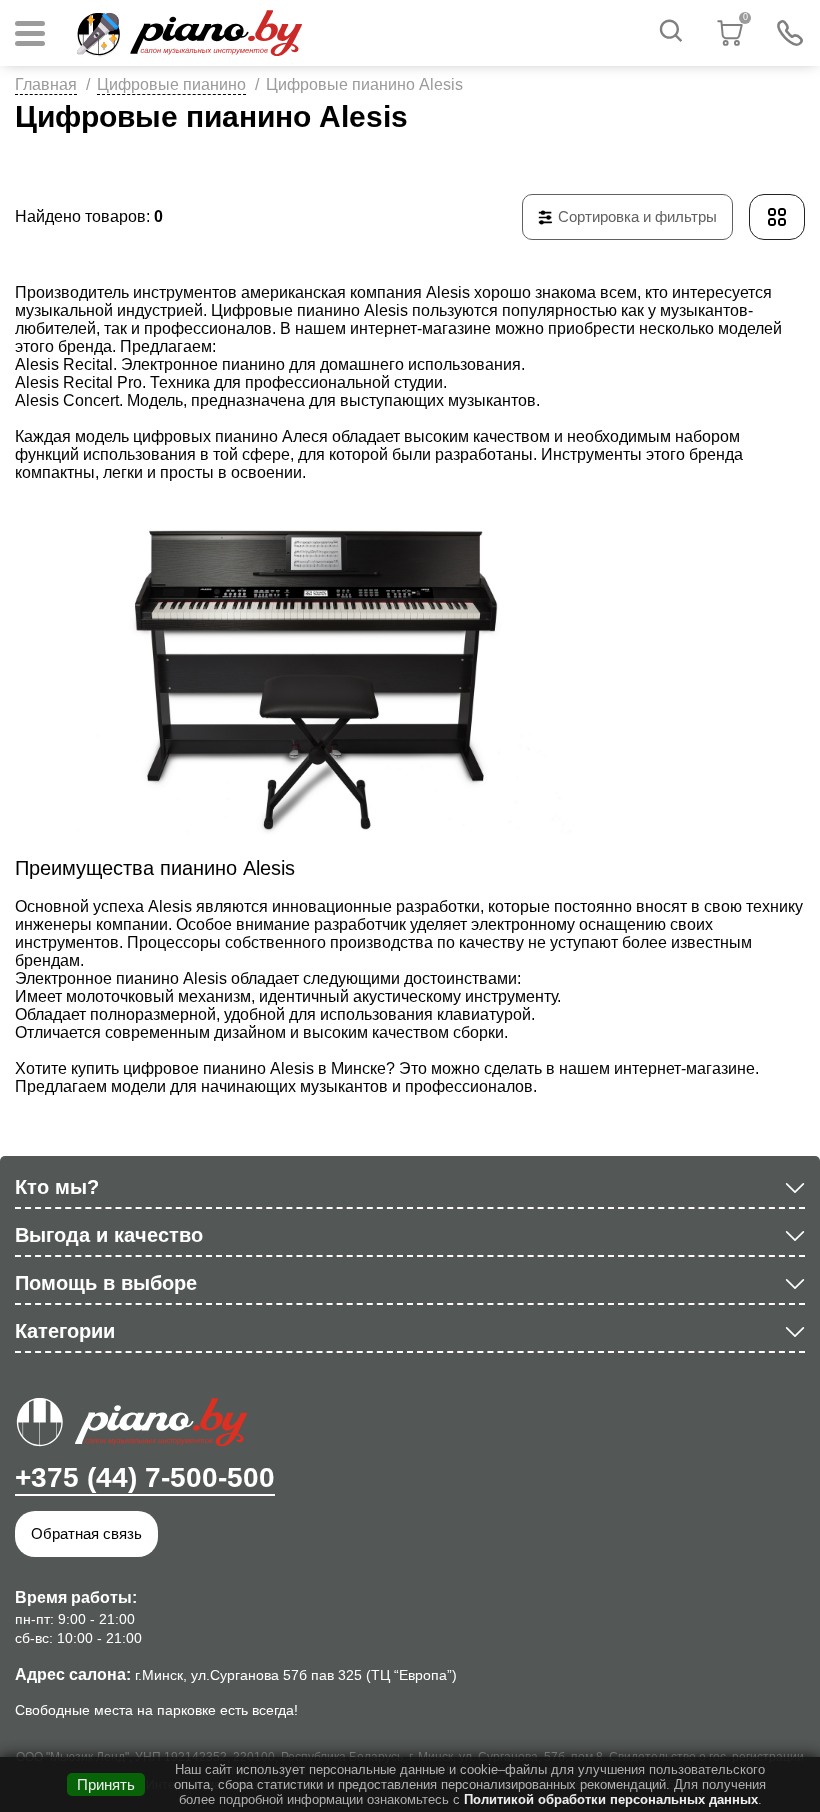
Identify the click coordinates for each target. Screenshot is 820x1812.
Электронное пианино (203, 364)
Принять (106, 1784)
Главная (46, 84)
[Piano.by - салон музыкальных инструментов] (188, 33)
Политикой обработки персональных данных (611, 1799)
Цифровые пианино (171, 84)
